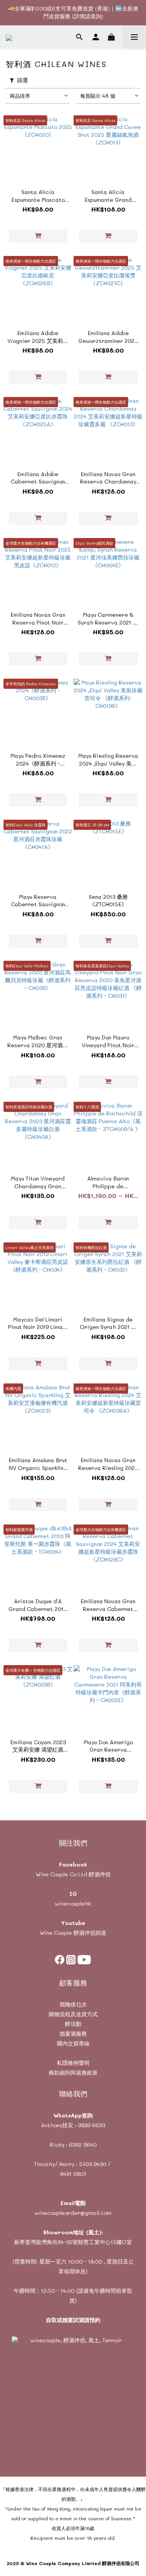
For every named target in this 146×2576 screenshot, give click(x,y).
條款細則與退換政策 (73, 2072)
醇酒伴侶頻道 (89, 1933)
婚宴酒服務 (73, 2033)
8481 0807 (73, 2174)
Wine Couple (56, 1933)
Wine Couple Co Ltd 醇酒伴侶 (73, 1874)
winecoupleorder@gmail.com (73, 2213)
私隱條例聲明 (73, 2063)
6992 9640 (83, 2145)
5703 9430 (93, 2164)
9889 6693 (91, 2125)
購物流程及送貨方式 (73, 2014)
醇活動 (73, 2024)
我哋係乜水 (73, 2004)
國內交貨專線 (73, 2043)
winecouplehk (73, 1903)
